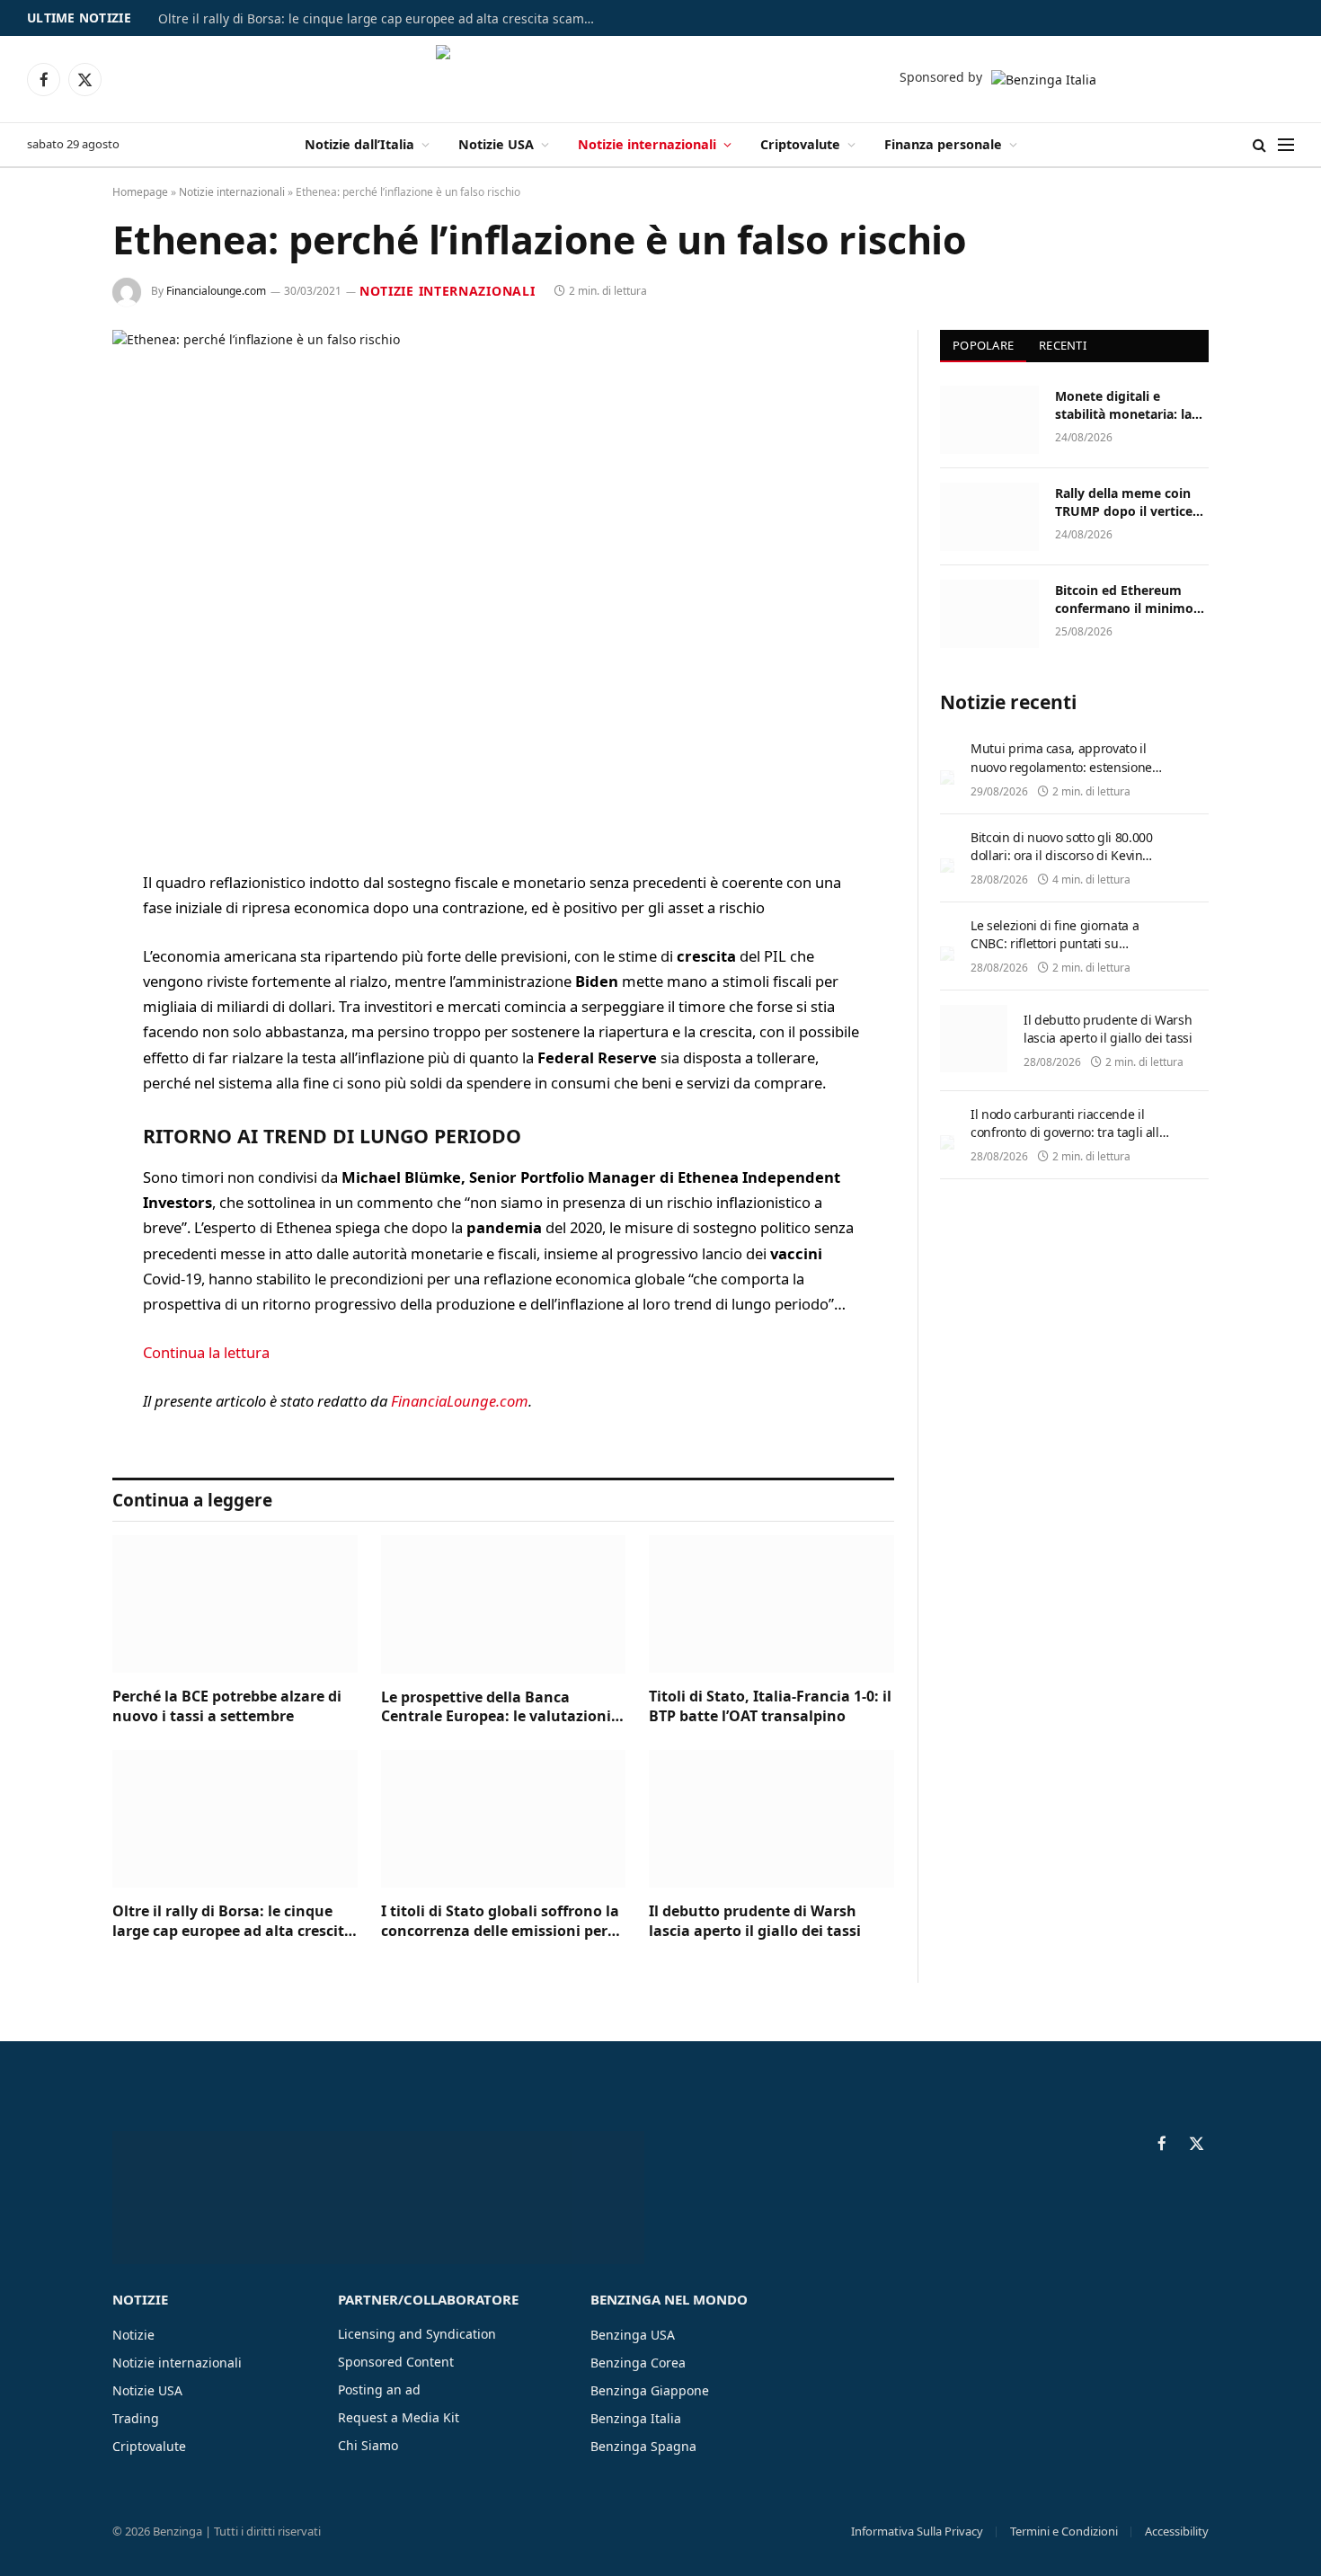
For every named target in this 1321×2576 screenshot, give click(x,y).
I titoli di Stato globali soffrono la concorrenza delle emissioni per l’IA (500, 1922)
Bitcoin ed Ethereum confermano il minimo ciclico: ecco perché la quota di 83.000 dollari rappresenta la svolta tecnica (1124, 600)
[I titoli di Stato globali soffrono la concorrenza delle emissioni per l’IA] (504, 1819)
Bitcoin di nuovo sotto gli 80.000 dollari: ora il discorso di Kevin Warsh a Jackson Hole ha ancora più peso (1062, 864)
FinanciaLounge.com (460, 1401)
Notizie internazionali (647, 144)
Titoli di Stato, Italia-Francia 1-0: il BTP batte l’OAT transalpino (770, 1706)
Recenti (1063, 345)
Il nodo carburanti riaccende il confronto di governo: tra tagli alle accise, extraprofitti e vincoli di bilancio (1068, 1141)
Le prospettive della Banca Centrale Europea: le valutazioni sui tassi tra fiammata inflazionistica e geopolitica (496, 1708)
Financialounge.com (216, 291)
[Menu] (1286, 145)
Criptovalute (800, 144)
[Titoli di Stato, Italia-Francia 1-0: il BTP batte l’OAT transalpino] (771, 1604)
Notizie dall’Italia (359, 144)
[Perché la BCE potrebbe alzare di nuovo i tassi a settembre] (235, 1604)
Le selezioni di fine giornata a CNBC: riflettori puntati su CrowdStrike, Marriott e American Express (1066, 952)
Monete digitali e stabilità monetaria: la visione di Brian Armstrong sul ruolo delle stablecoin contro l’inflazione (1126, 405)
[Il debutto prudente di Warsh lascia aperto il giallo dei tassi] (771, 1819)
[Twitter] (49, 975)
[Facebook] (49, 929)
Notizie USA (496, 144)
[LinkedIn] (49, 1021)
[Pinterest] (49, 1067)
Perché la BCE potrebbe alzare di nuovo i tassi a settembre (227, 1706)
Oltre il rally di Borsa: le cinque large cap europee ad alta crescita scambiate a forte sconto (383, 19)
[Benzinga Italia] (661, 79)
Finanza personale (943, 144)
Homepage (140, 192)
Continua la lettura (206, 1352)
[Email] (49, 1113)
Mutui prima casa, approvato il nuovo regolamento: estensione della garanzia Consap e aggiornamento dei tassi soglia (1061, 775)
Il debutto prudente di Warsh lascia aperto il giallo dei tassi (755, 1921)
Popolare (983, 345)
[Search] (1259, 145)
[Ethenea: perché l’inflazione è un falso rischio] (503, 586)
